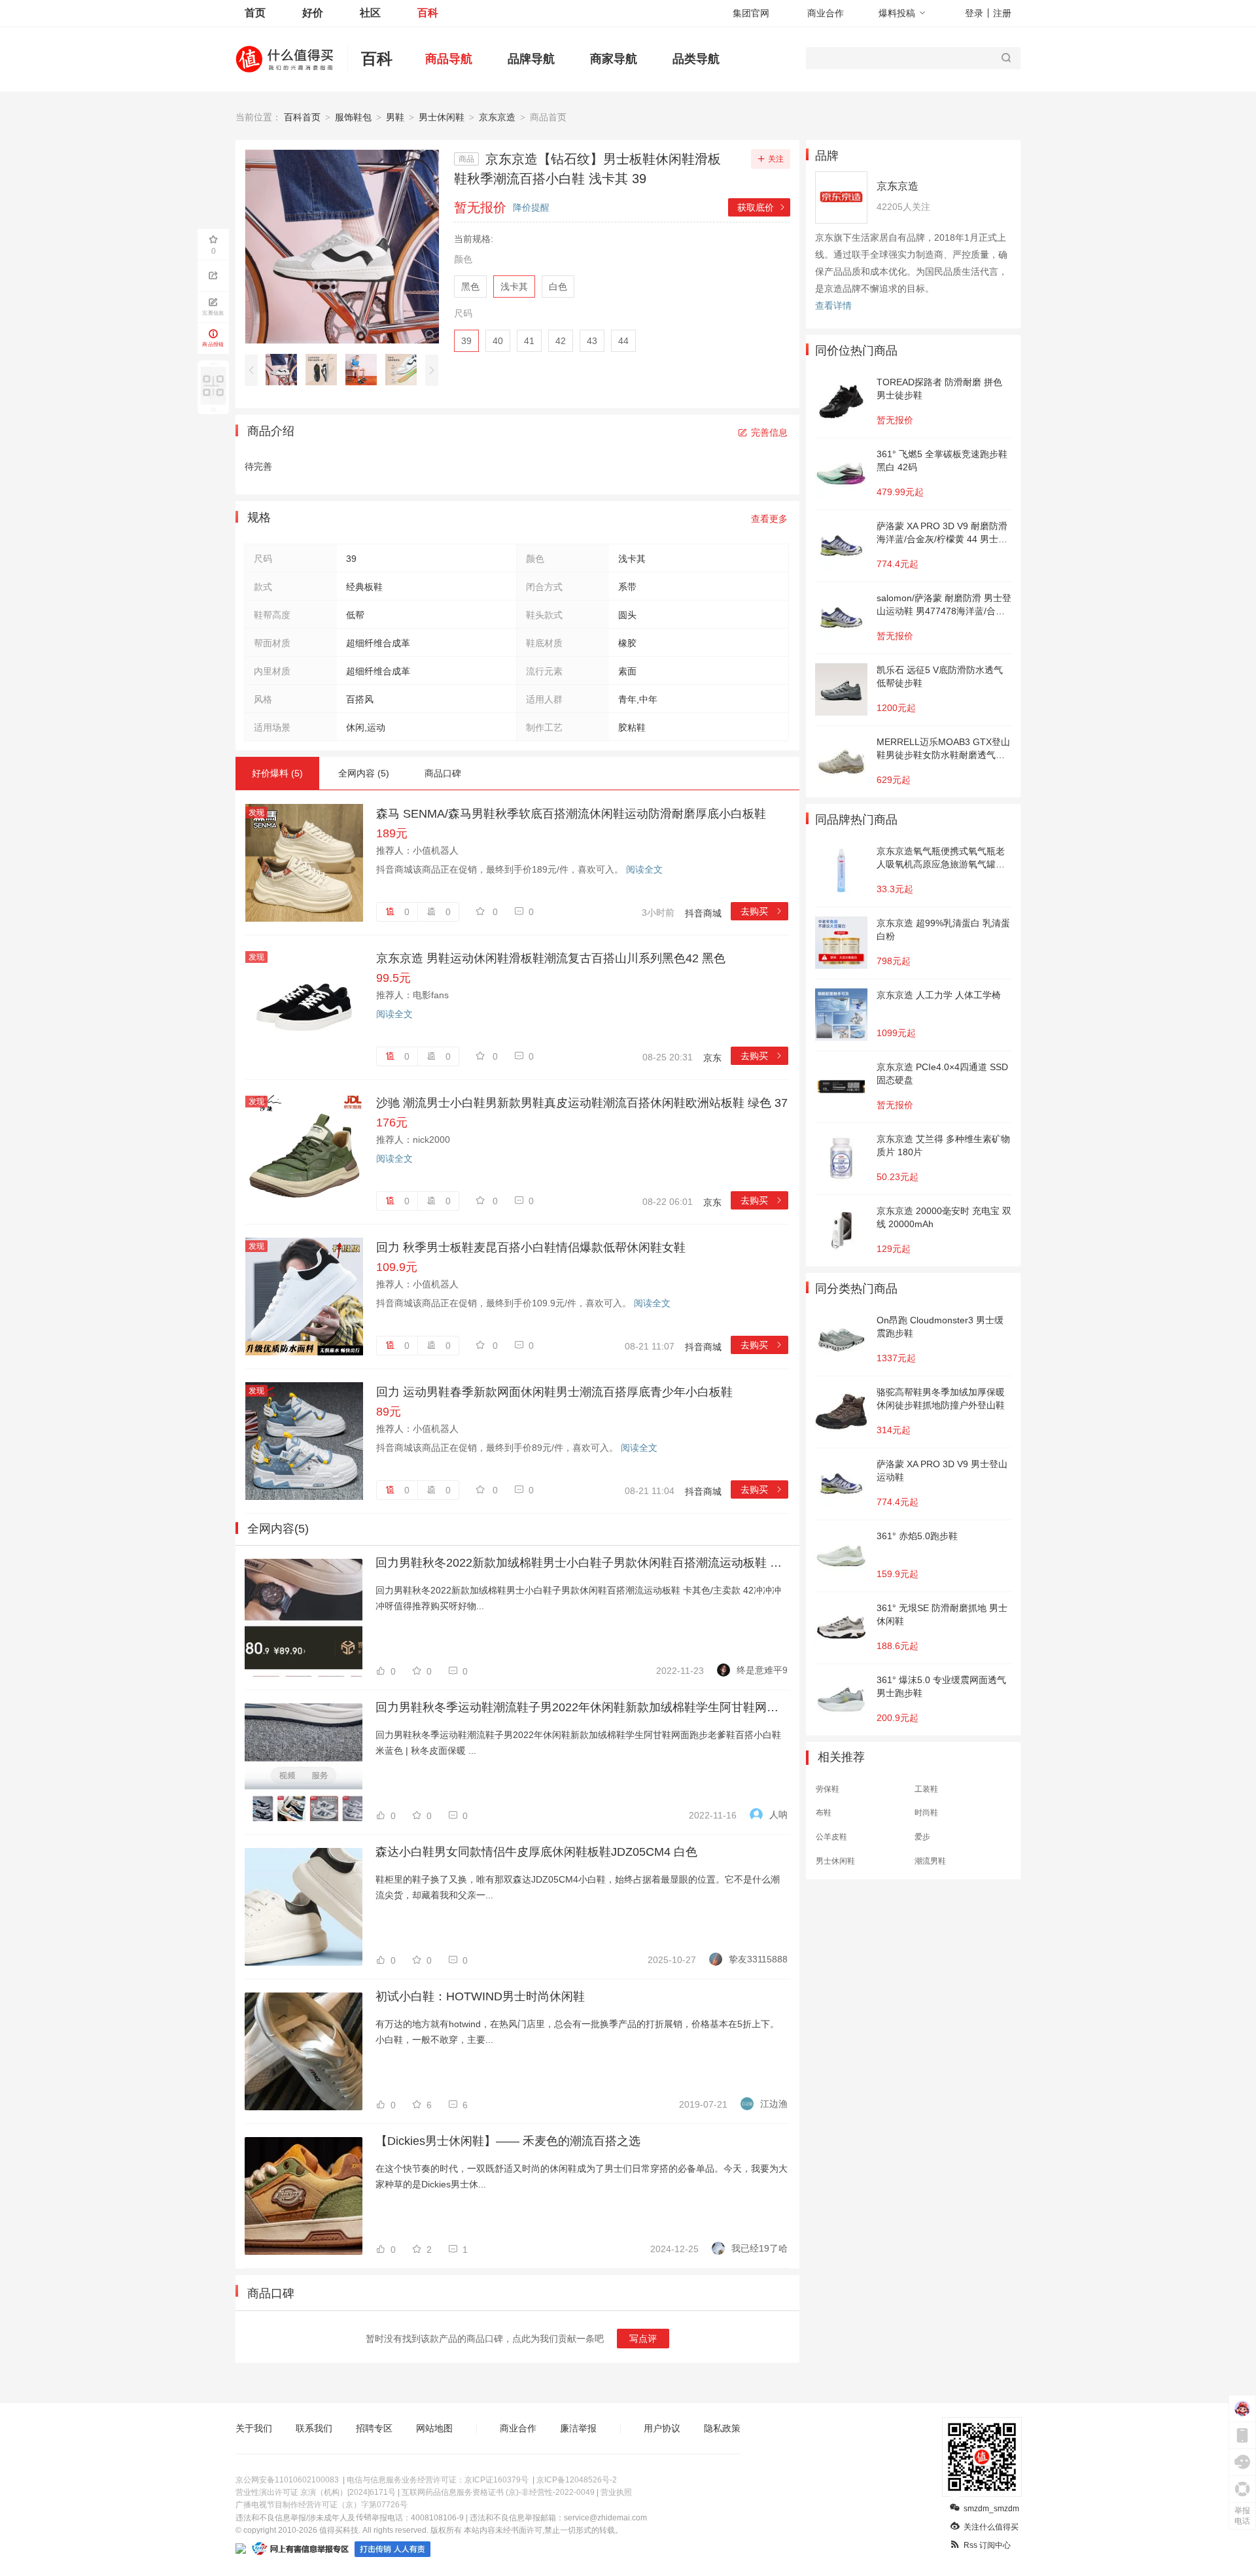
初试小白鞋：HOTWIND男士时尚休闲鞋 (480, 1996)
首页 (255, 13)
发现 (256, 812)
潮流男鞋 (930, 1861)
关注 (776, 159)
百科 (428, 13)
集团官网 (751, 13)
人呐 (778, 1815)
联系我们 (314, 2428)
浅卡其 (514, 287)
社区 (370, 13)
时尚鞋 (926, 1813)
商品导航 (449, 59)
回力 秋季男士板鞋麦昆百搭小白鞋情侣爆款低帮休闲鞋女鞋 (531, 1247)
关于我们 (254, 2428)
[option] (285, 370)
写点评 (643, 2339)
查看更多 (769, 519)
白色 (558, 287)
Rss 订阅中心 (987, 2545)
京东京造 (497, 117)
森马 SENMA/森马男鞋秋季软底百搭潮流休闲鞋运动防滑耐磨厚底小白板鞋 (571, 814)
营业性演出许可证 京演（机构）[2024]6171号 (316, 2492)
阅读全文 (644, 869)
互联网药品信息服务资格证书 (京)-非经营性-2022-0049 (498, 2492)
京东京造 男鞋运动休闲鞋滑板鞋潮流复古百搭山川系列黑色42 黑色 (551, 958)
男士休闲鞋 (442, 117)
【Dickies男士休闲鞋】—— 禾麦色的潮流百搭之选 (508, 2141)
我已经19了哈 (759, 2248)
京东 (712, 1058)
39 (466, 341)
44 (623, 341)
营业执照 (616, 2492)
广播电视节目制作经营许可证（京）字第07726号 (322, 2505)
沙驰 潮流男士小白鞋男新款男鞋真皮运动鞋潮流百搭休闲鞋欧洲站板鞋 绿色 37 (582, 1103)
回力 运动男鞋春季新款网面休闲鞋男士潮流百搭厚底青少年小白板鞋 (554, 1392)
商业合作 (826, 13)
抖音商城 (703, 913)
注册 (1002, 13)
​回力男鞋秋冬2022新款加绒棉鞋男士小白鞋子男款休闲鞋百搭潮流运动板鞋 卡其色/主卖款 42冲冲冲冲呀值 (582, 1563)
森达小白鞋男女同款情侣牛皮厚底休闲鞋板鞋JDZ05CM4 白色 (536, 1852)
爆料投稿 (897, 13)
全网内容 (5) (364, 773)
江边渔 (774, 2104)
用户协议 (662, 2428)
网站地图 (434, 2428)
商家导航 (614, 59)
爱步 (922, 1837)
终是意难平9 (762, 1670)
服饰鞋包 (353, 117)
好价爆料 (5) (277, 773)
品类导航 (696, 59)
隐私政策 (722, 2428)
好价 (313, 13)
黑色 (470, 287)
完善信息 (769, 432)
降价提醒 (531, 207)
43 (592, 341)
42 (561, 341)
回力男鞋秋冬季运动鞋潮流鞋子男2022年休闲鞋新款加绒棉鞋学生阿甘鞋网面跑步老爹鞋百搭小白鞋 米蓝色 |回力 (582, 1707)
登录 (974, 13)
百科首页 (302, 117)
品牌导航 (531, 59)
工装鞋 (926, 1789)
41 (529, 341)
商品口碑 (443, 773)
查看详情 (833, 305)
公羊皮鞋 (831, 1837)
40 (498, 341)
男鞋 (395, 117)
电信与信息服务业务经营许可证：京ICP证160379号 (438, 2480)
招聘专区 (374, 2428)
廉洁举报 (578, 2428)
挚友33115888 (758, 1959)
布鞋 (824, 1813)
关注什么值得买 (991, 2527)
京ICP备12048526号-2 (577, 2480)
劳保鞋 (828, 1789)
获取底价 (762, 207)
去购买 (762, 911)
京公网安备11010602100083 (287, 2480)
